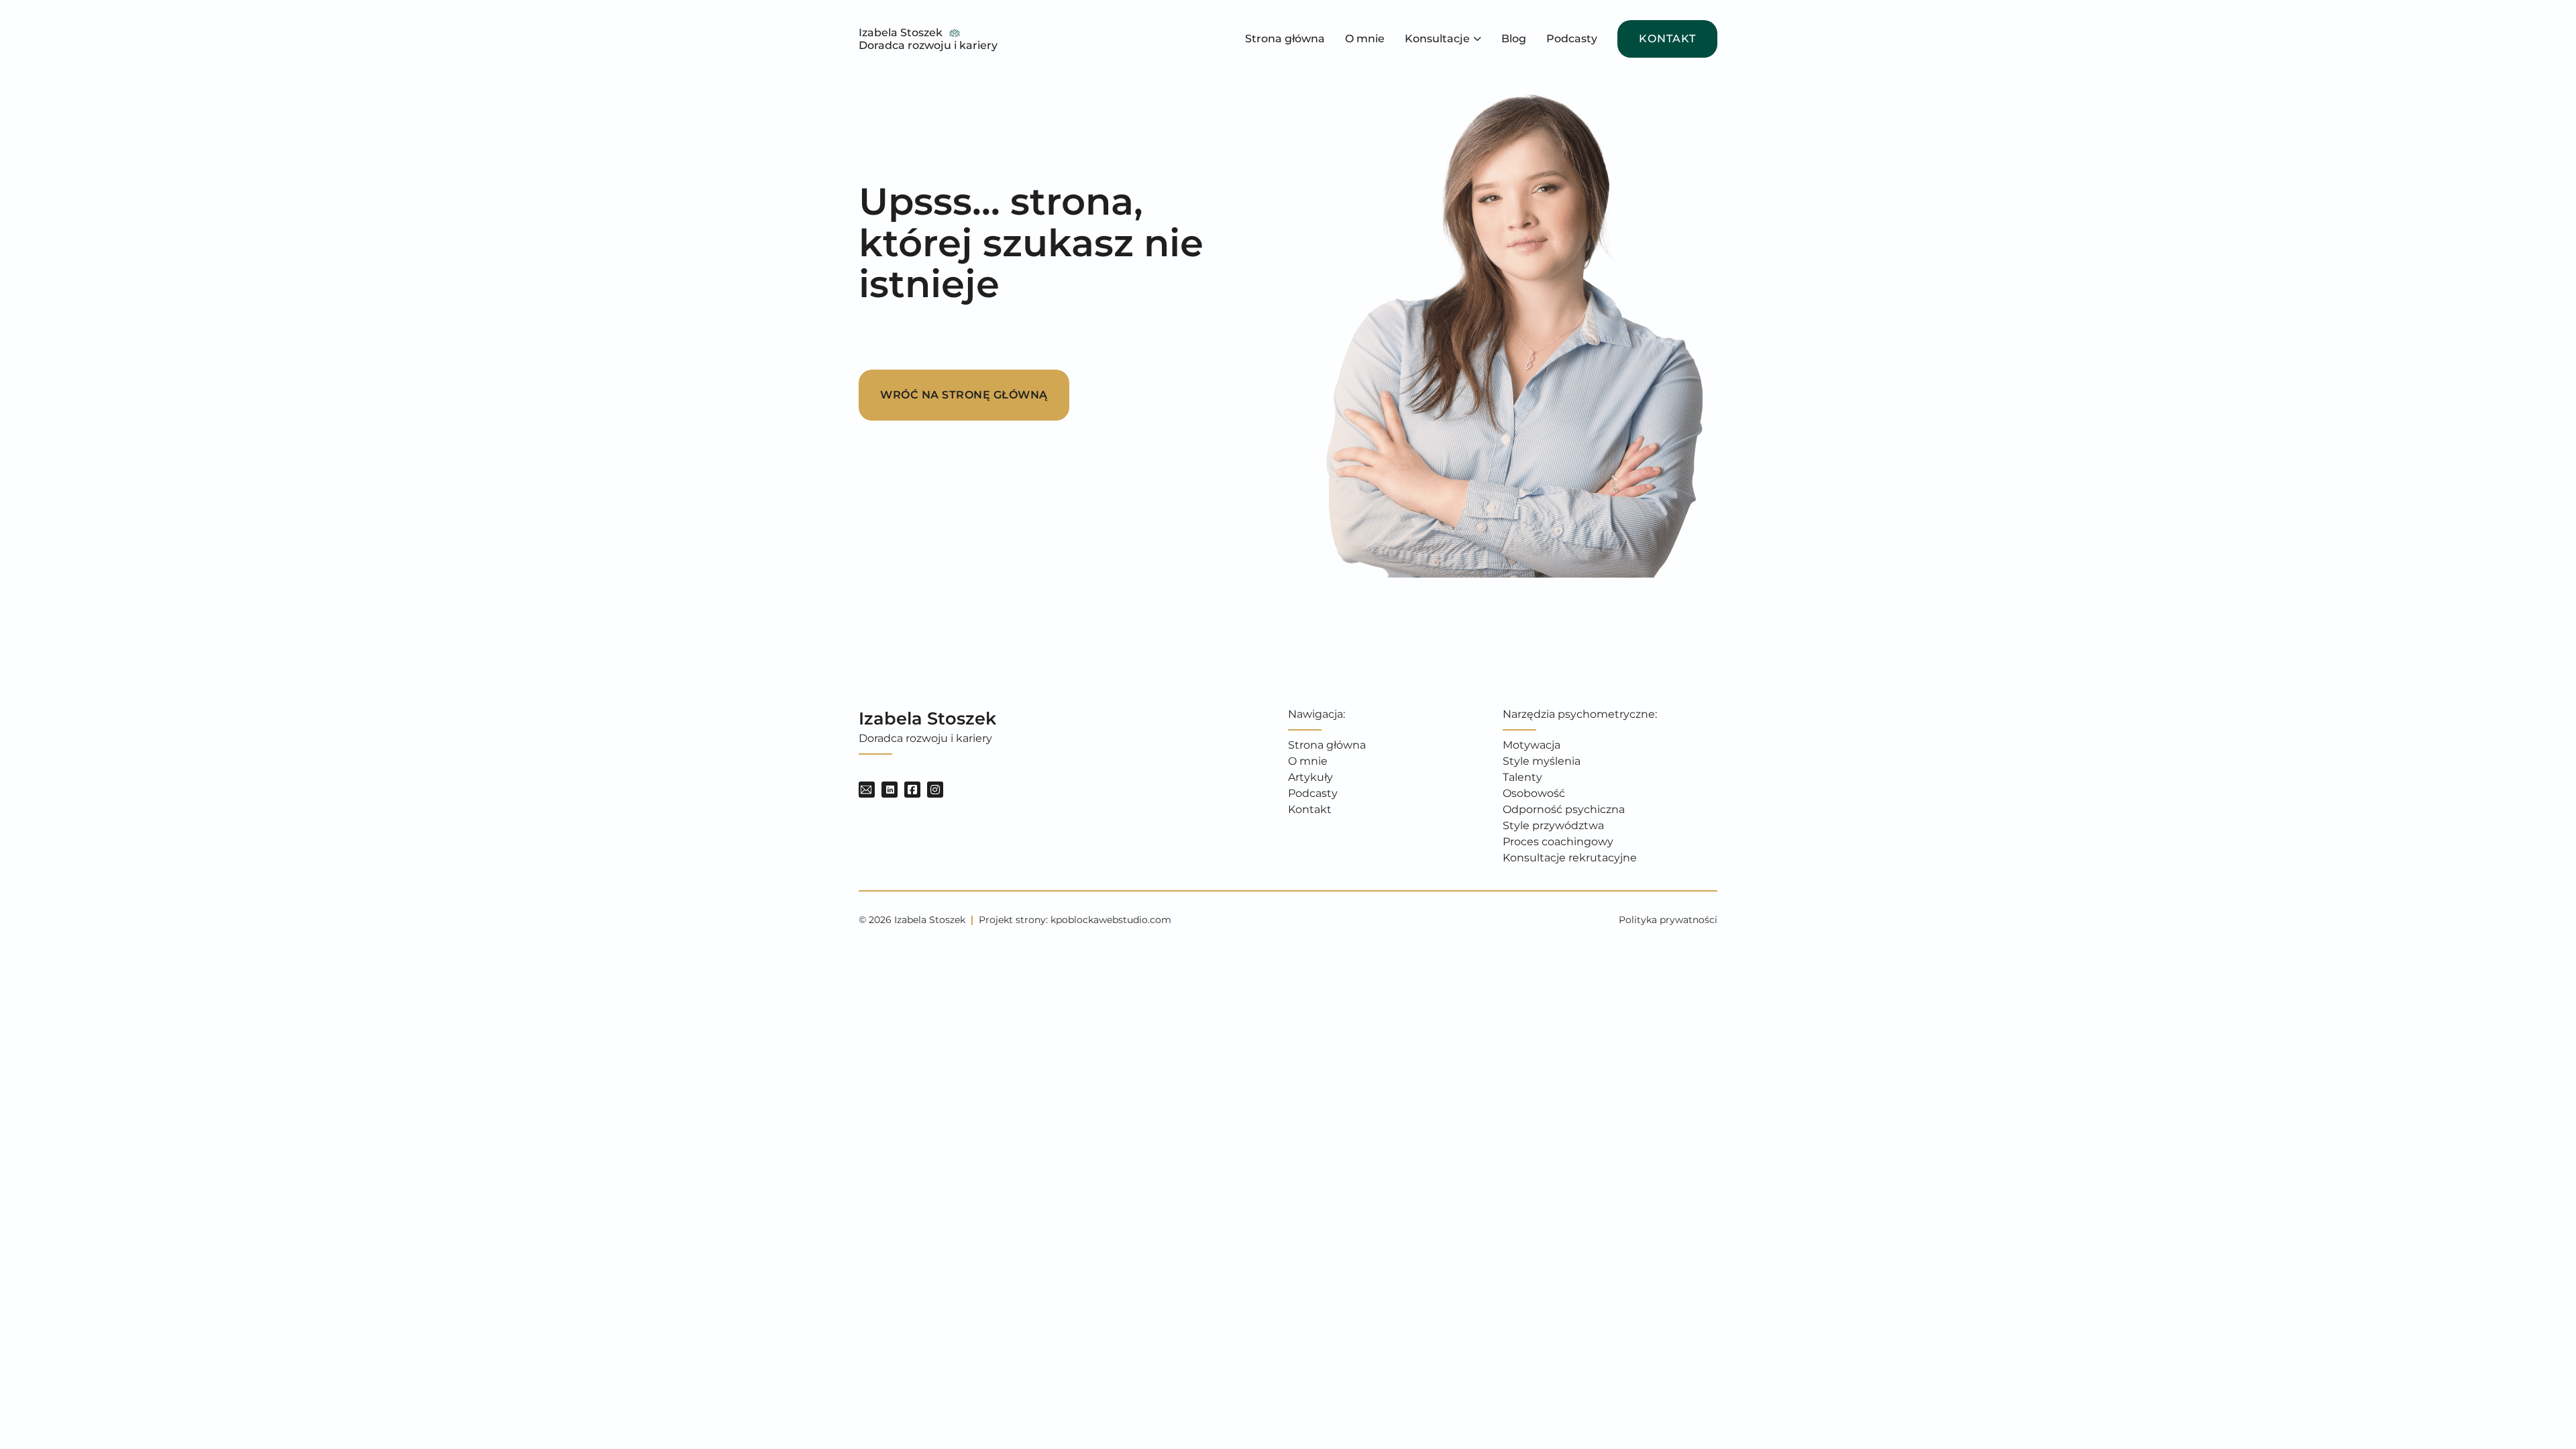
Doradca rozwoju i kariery (928, 45)
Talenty (1522, 777)
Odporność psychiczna (1564, 809)
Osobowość (1534, 793)
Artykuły (1310, 777)
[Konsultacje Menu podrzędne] (1478, 39)
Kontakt (1667, 39)
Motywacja (1532, 745)
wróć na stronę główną (964, 395)
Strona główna (1285, 39)
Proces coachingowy (1558, 842)
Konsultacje (1437, 39)
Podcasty (1572, 39)
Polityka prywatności (1668, 920)
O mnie (1365, 39)
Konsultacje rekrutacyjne (1570, 858)
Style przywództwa (1553, 825)
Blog (1514, 39)
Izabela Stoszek (901, 33)
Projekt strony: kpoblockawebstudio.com (1075, 920)
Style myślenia (1542, 761)
